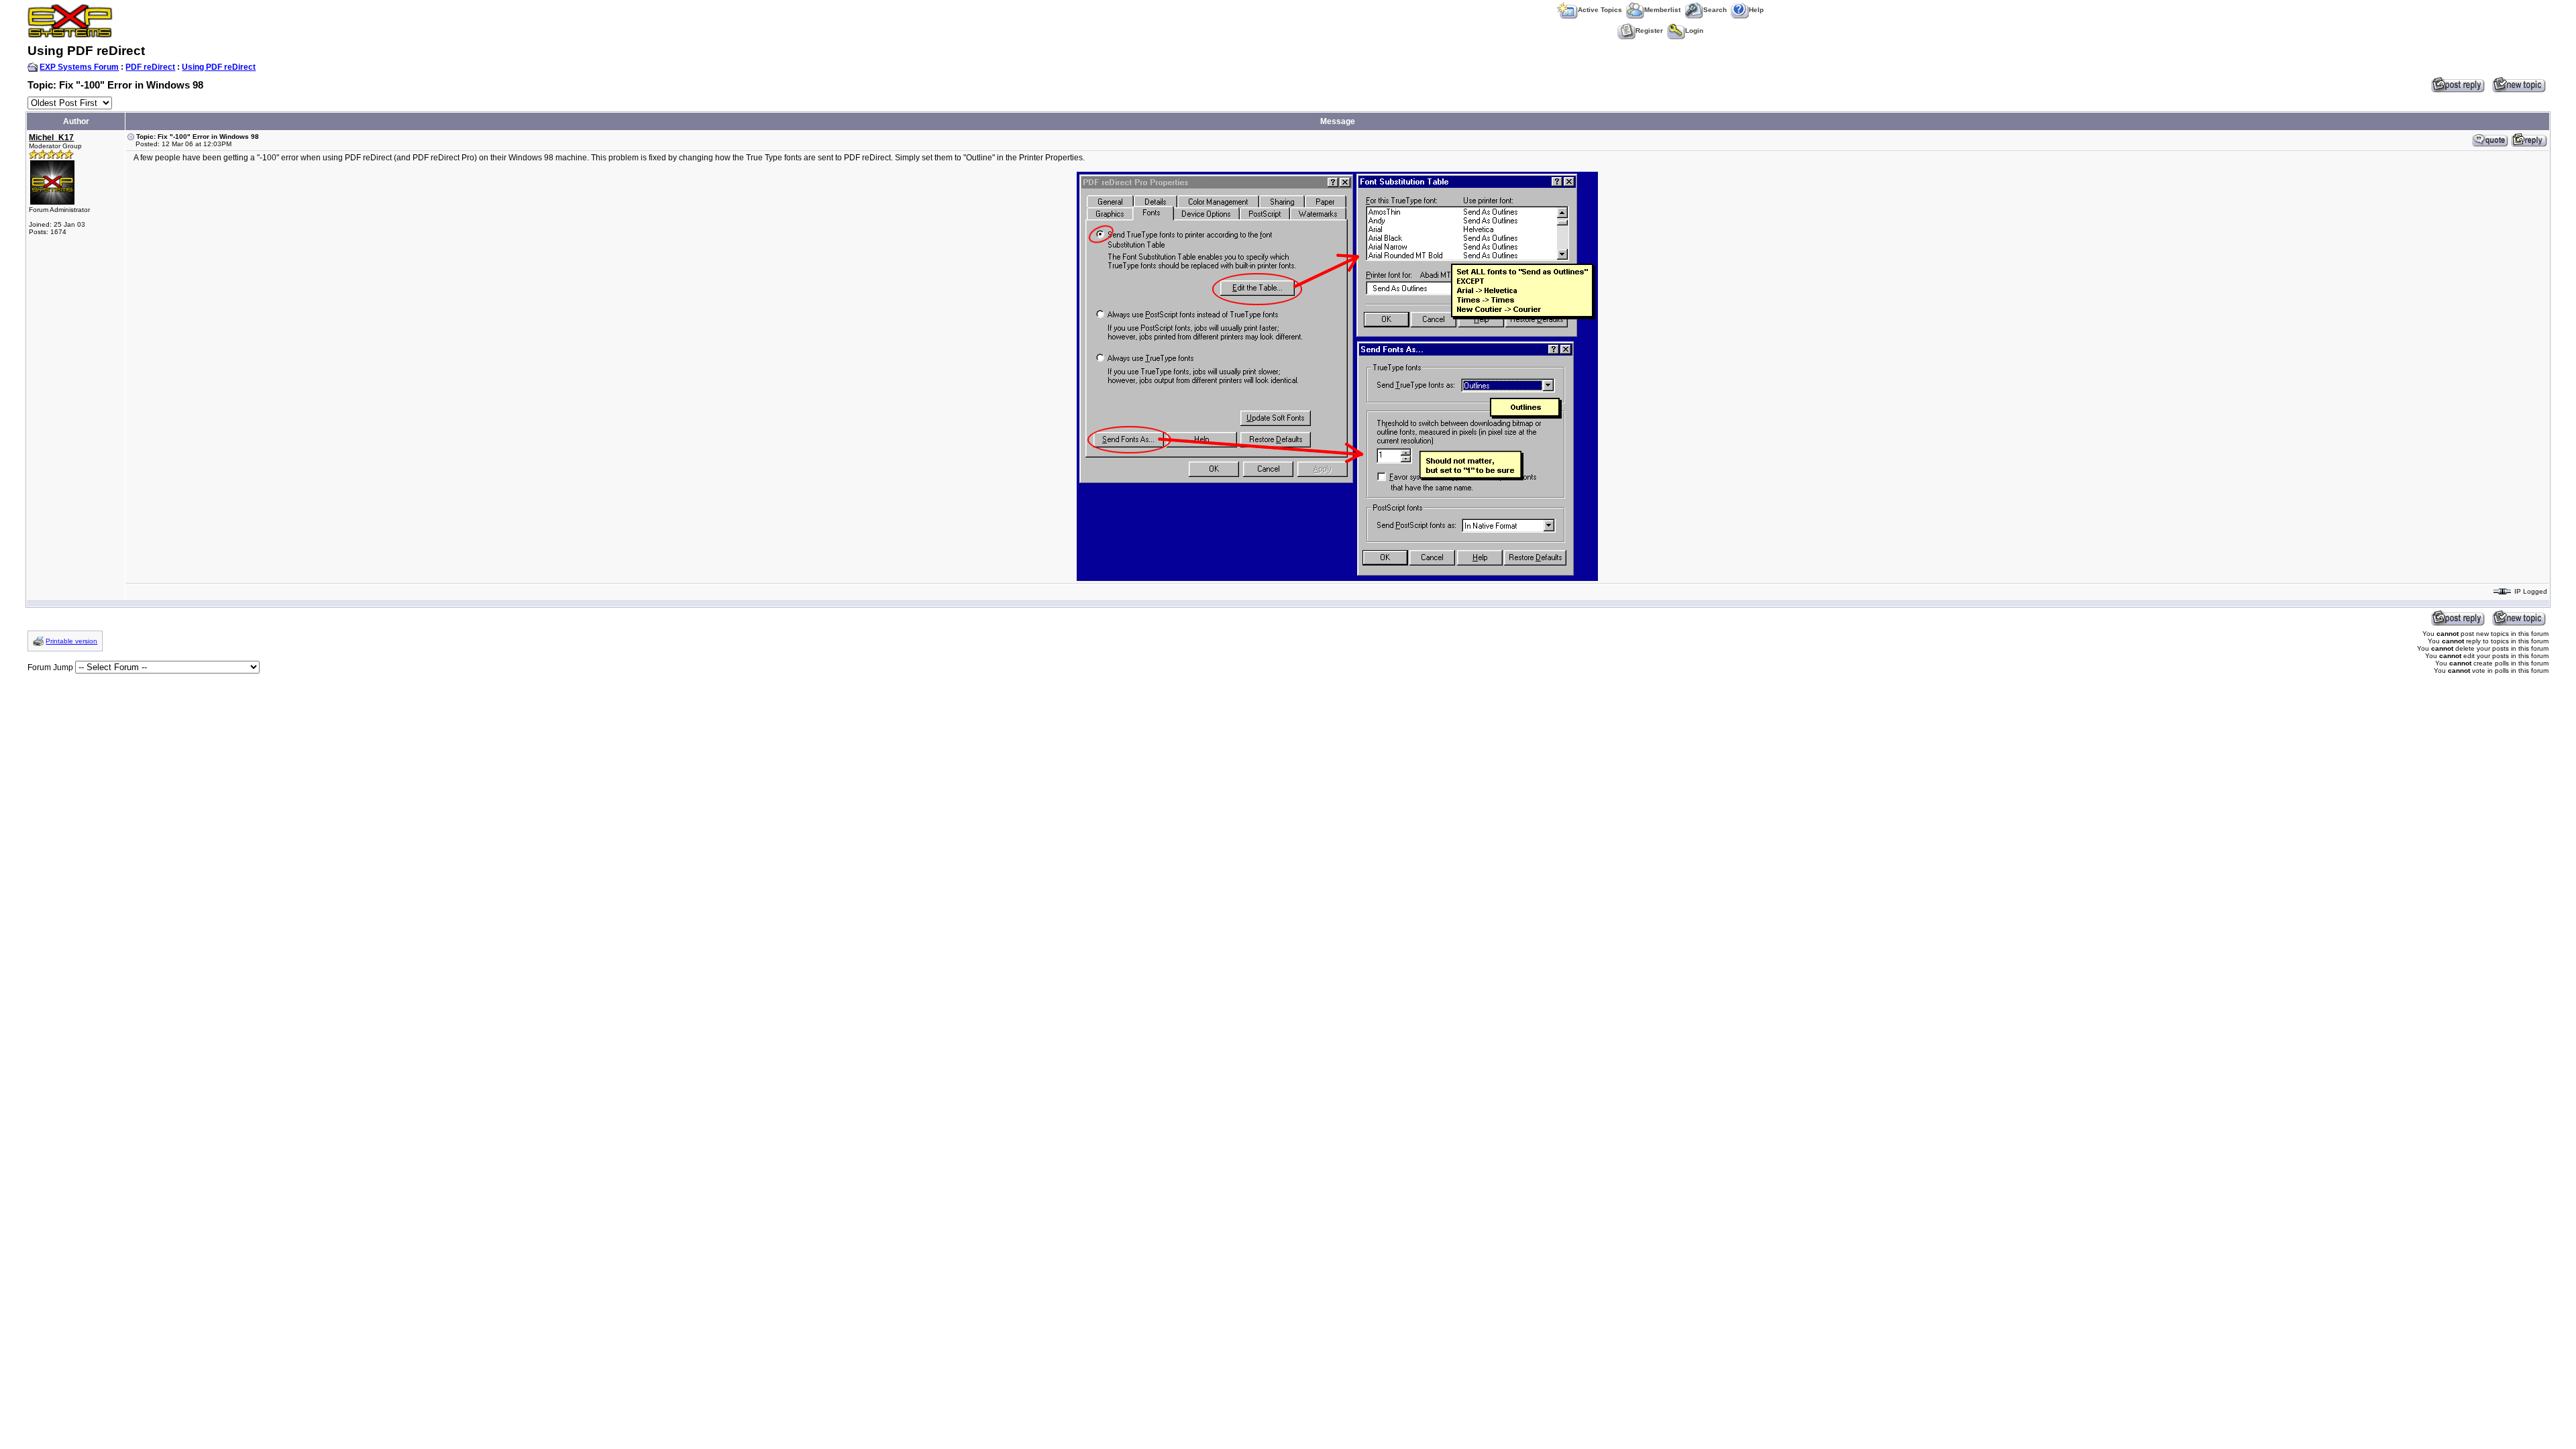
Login (1694, 31)
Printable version (71, 641)
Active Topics (1600, 10)
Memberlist (1662, 10)
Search (1715, 10)
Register (1649, 31)
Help (1756, 10)
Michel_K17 (51, 138)
